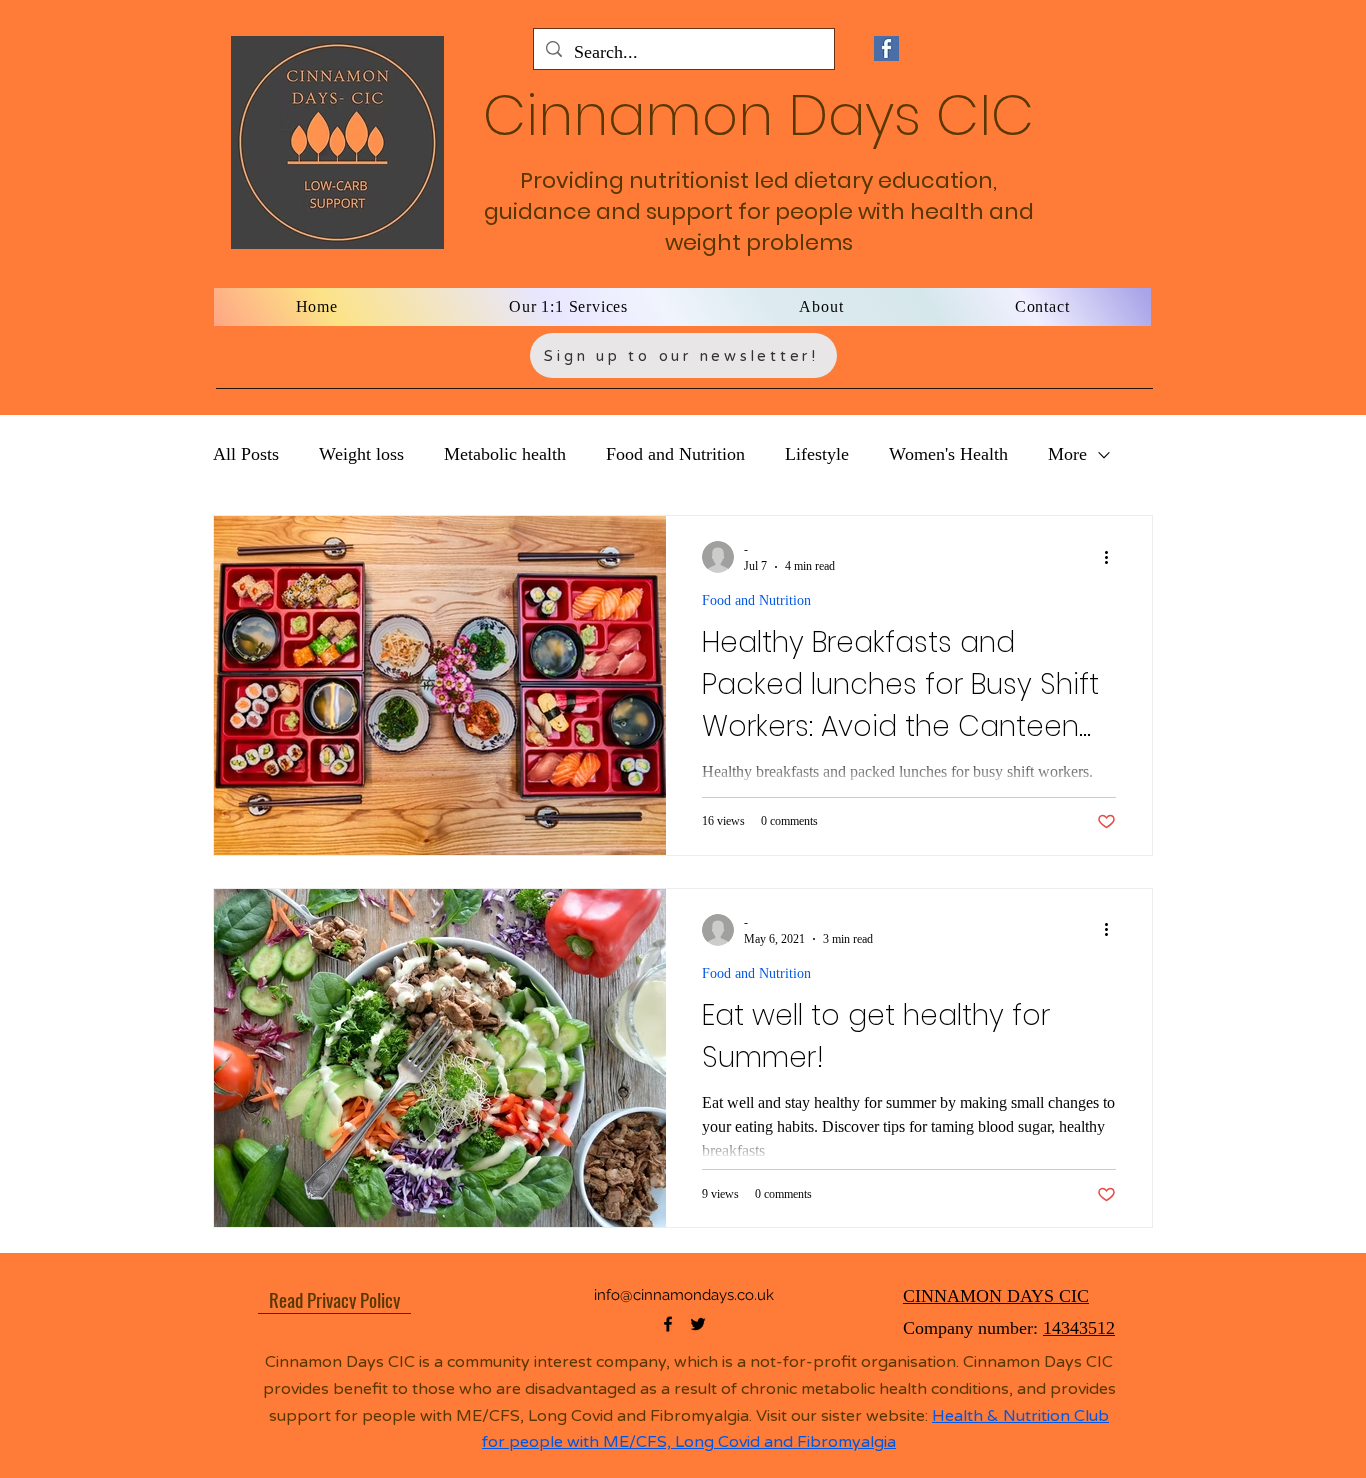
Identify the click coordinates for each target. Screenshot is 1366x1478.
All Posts (246, 454)
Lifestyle (817, 454)
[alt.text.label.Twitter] (698, 1324)
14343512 (1079, 1328)
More (1067, 454)
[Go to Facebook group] (886, 48)
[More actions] (1113, 557)
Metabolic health (505, 454)
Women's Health (948, 454)
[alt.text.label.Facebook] (668, 1324)
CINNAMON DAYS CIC (996, 1296)
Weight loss (361, 454)
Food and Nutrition (675, 454)
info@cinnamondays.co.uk (684, 1295)
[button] (569, 307)
